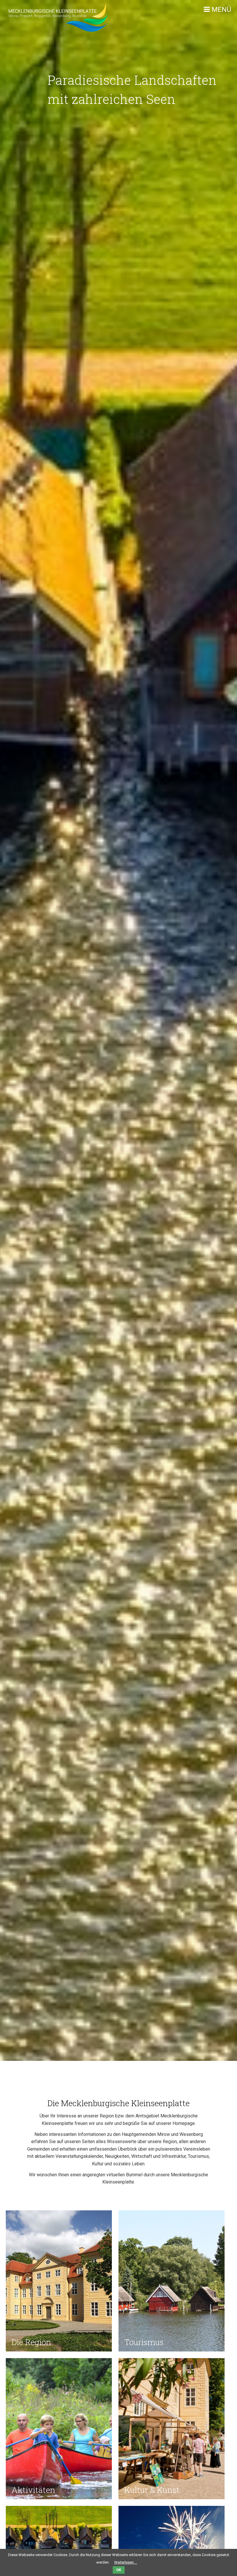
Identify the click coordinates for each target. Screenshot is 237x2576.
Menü (221, 10)
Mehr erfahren (34, 2334)
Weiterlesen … (126, 2562)
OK (119, 2570)
